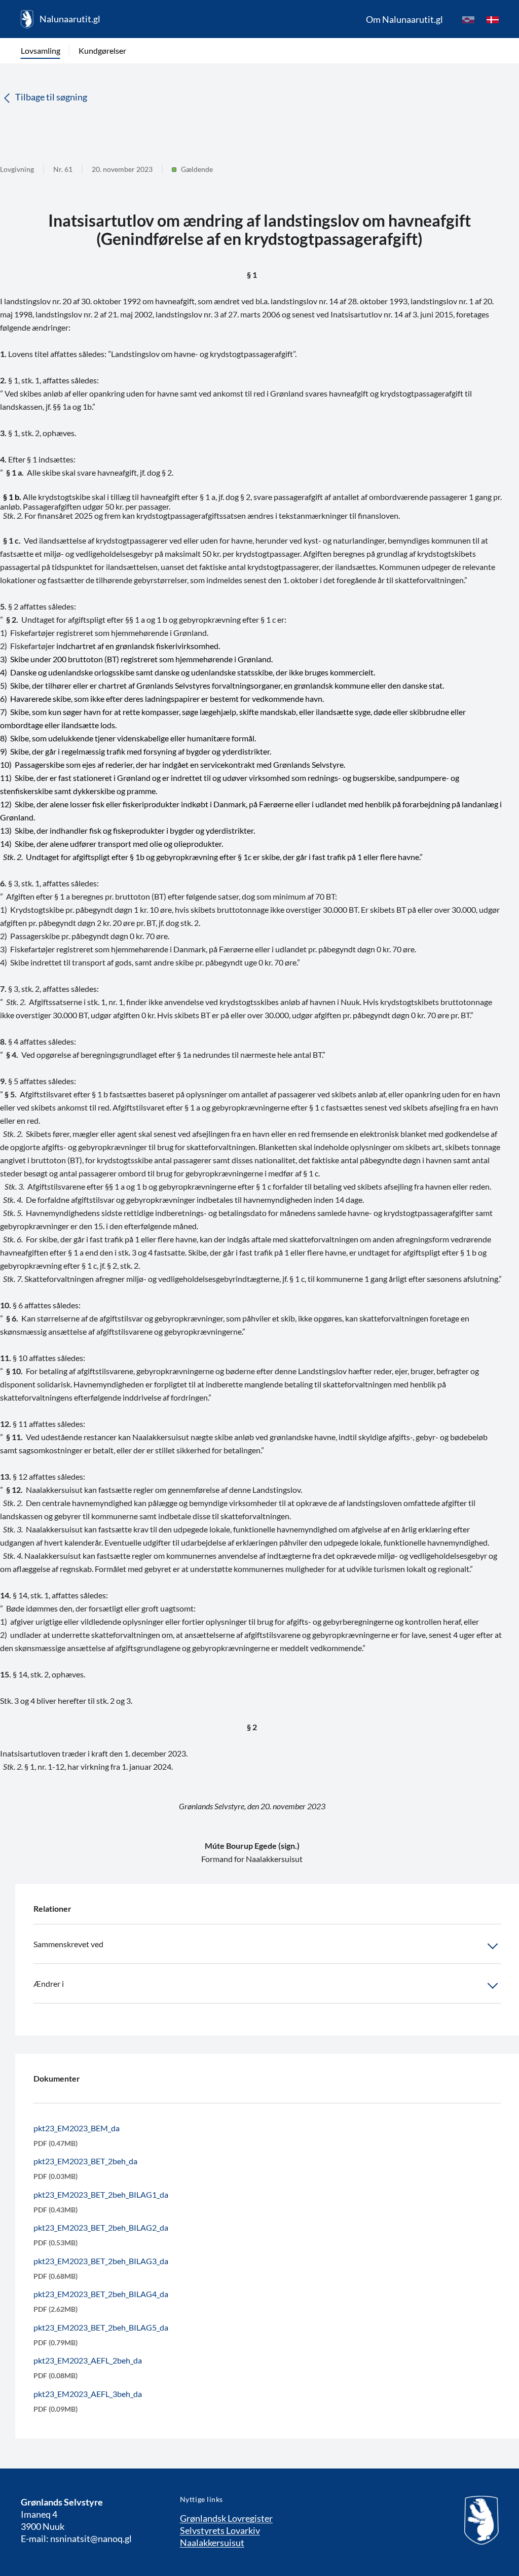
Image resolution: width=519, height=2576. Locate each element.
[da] (493, 19)
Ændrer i (49, 1983)
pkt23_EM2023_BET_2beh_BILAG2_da (101, 2227)
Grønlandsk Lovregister (226, 2518)
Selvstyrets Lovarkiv (220, 2530)
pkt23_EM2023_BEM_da (77, 2128)
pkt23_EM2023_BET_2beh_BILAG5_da (101, 2327)
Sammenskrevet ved (68, 1944)
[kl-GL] (468, 19)
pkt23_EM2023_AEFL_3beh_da (88, 2394)
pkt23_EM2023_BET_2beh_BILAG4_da (101, 2294)
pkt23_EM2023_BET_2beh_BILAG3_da (101, 2261)
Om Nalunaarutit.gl (404, 19)
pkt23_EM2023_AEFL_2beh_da (88, 2360)
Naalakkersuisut (212, 2543)
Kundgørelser (102, 50)
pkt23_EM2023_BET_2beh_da (85, 2161)
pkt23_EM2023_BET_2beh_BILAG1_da (101, 2194)
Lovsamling (41, 50)
